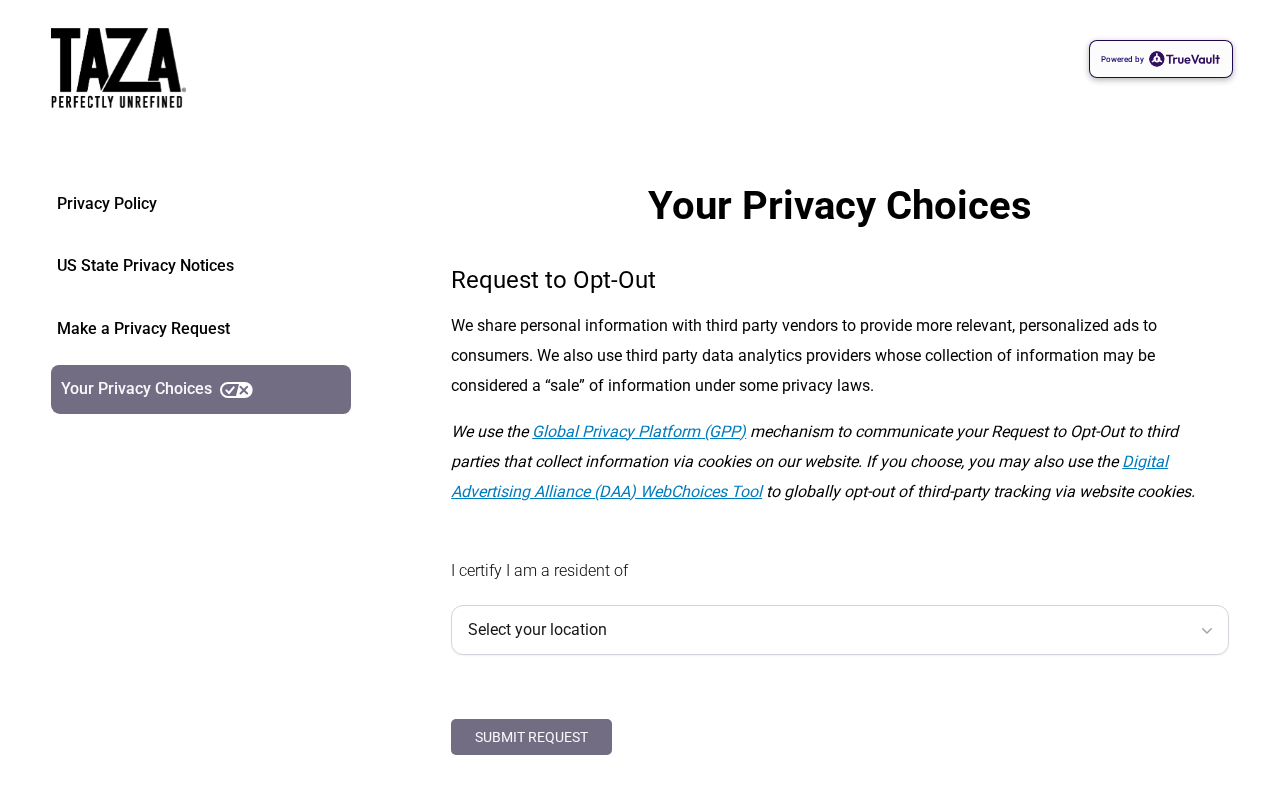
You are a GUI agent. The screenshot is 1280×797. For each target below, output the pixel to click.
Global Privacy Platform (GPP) (639, 431)
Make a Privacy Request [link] (143, 328)
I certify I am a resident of (539, 570)
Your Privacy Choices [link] (136, 388)
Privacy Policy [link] (107, 203)
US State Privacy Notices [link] (145, 265)
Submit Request (531, 737)
